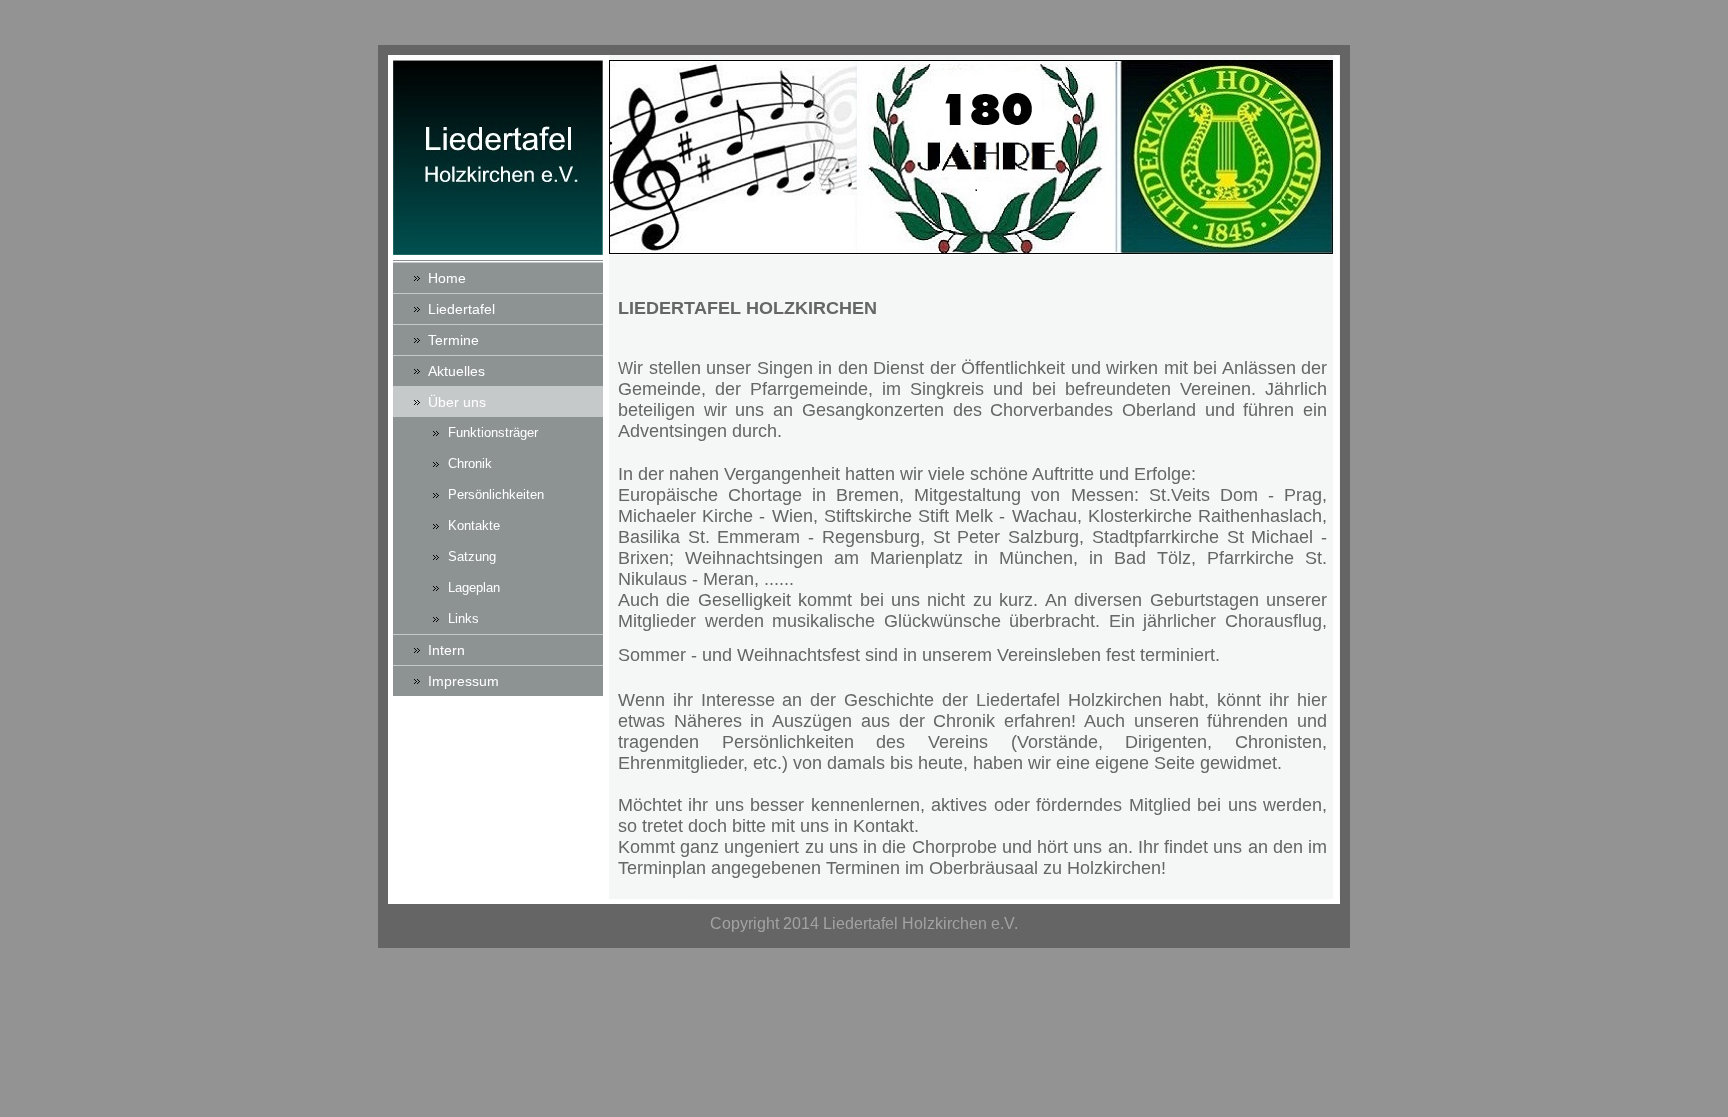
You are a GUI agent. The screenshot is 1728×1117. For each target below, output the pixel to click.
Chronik (470, 463)
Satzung (472, 556)
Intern (446, 650)
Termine (453, 340)
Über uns (457, 402)
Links (463, 618)
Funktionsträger (493, 432)
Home (447, 278)
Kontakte (474, 525)
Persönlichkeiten (496, 494)
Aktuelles (456, 371)
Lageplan (474, 587)
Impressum (463, 681)
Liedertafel (461, 309)
